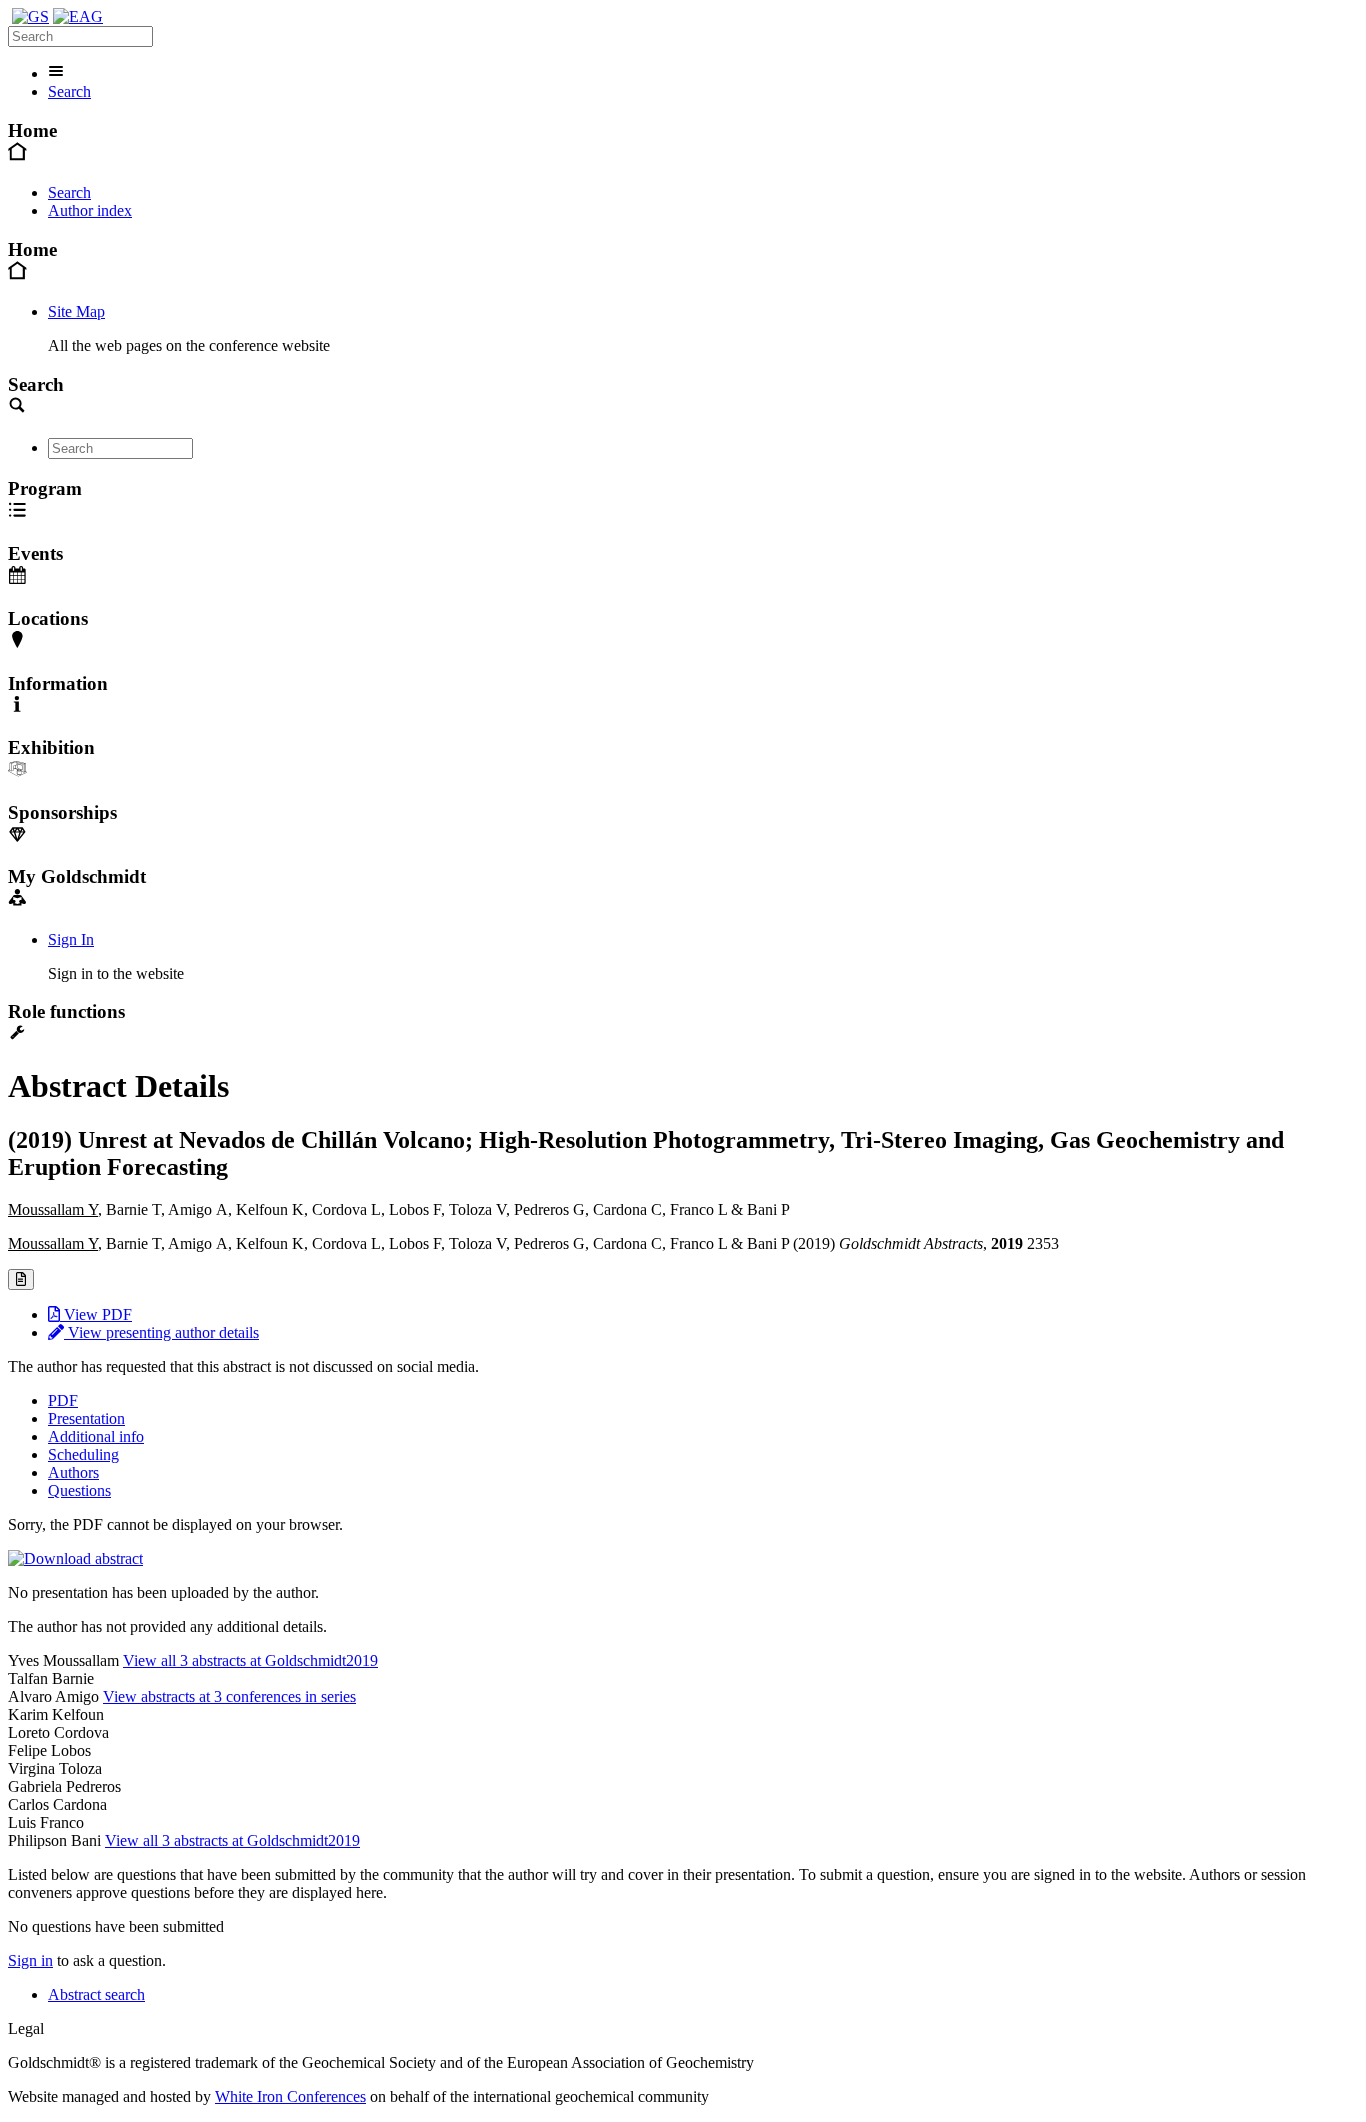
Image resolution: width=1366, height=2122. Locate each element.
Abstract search (96, 1994)
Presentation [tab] (86, 1418)
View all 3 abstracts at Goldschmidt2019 (250, 1660)
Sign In (71, 939)
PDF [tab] (63, 1400)
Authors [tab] (73, 1472)
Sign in (30, 1960)
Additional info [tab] (96, 1436)
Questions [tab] (79, 1490)
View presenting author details (161, 1332)
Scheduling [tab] (83, 1454)
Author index (90, 210)
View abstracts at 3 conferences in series (229, 1696)
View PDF (96, 1314)
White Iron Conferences (290, 2096)
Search (69, 91)
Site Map (76, 311)
